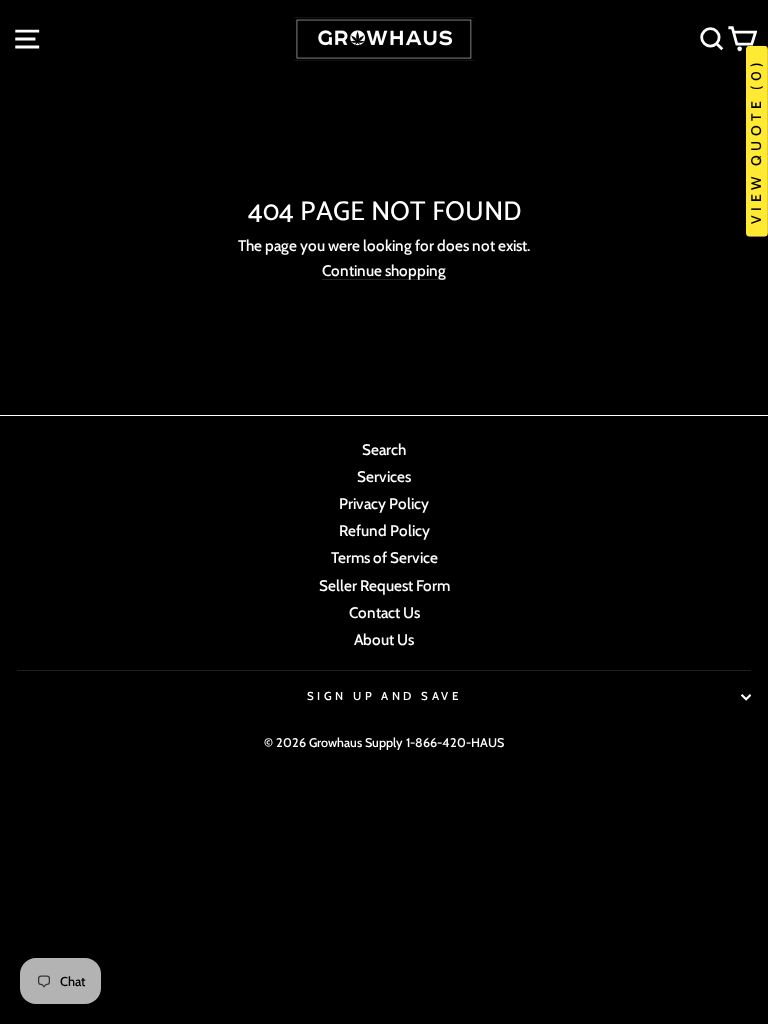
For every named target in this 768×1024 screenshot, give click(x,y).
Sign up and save (384, 696)
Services (384, 476)
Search (384, 449)
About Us (384, 639)
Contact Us (384, 612)
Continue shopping (384, 271)
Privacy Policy (384, 503)
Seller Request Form (384, 585)
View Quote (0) (756, 141)
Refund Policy (384, 530)
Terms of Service (384, 557)
